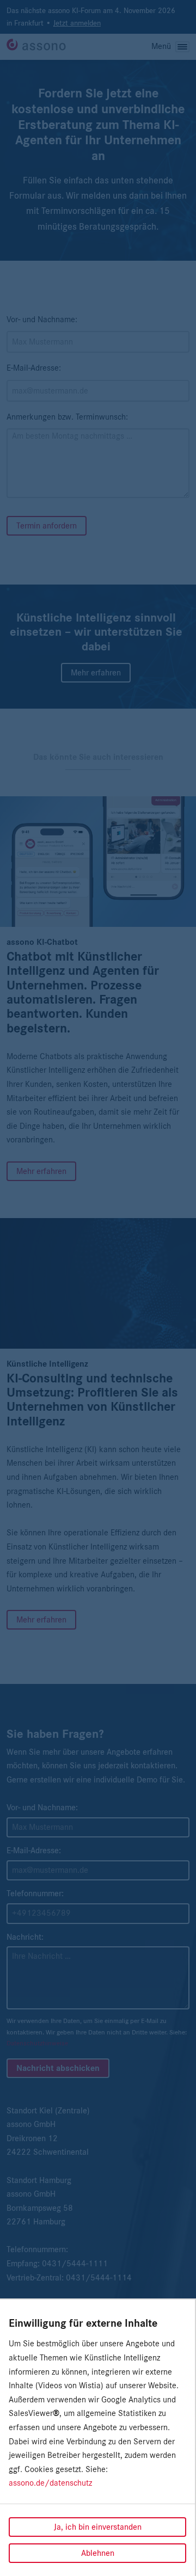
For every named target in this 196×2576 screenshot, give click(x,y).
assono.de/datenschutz (50, 2483)
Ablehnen (98, 2553)
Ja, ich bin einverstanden (98, 2527)
